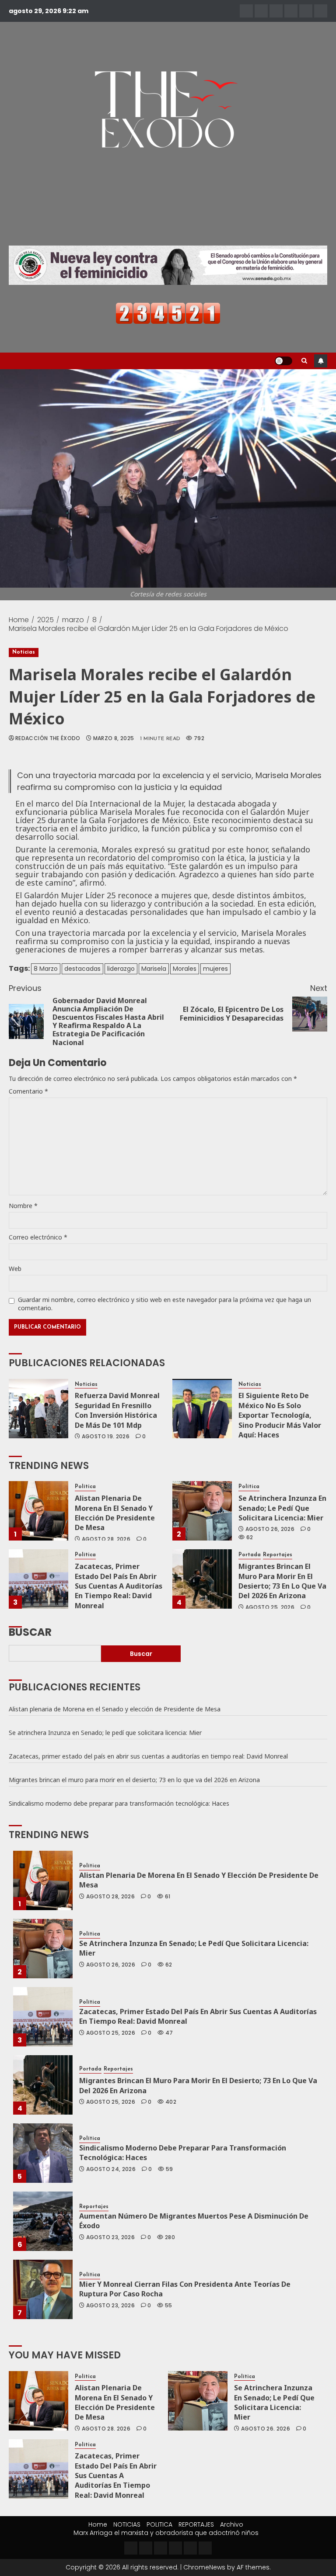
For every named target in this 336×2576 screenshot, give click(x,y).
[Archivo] (306, 11)
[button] (304, 361)
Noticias (24, 652)
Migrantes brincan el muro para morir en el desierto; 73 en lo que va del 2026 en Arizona (282, 1581)
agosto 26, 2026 (270, 1529)
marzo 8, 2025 (114, 738)
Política (85, 1487)
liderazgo (121, 969)
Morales (185, 969)
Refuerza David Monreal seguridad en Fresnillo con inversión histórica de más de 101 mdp (117, 1410)
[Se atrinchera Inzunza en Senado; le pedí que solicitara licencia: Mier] (202, 1511)
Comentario (28, 1091)
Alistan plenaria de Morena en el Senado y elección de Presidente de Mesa (115, 1513)
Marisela (154, 969)
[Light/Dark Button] (283, 361)
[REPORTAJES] (291, 11)
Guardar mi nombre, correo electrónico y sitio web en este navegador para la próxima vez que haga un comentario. (164, 1304)
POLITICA (159, 2524)
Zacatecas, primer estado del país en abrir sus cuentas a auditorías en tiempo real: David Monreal (119, 1586)
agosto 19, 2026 (106, 1437)
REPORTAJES (196, 2524)
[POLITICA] (276, 11)
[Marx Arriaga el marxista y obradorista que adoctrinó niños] (321, 11)
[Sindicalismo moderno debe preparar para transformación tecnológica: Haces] (43, 2153)
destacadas (82, 969)
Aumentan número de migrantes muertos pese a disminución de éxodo (194, 2221)
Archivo (232, 2524)
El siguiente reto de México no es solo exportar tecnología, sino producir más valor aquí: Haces (280, 1415)
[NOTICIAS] (261, 11)
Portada (250, 1555)
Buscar (30, 1631)
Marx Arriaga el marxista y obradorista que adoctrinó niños (166, 2533)
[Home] (246, 11)
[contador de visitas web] (168, 313)
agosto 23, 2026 (110, 2237)
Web (15, 1269)
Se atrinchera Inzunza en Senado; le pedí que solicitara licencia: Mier (282, 1508)
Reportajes (278, 1555)
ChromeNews (204, 2567)
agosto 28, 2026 (106, 1539)
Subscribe (321, 361)
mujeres (215, 969)
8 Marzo (46, 969)
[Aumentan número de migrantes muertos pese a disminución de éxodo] (43, 2221)
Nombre (23, 1206)
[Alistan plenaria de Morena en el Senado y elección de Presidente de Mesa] (38, 1511)
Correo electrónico (38, 1237)
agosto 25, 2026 (270, 1607)
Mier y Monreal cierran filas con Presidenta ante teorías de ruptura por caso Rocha (185, 2289)
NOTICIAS (127, 2524)
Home (98, 2524)
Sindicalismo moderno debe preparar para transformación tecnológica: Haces (119, 1803)
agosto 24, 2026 (111, 2169)
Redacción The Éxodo (48, 738)
